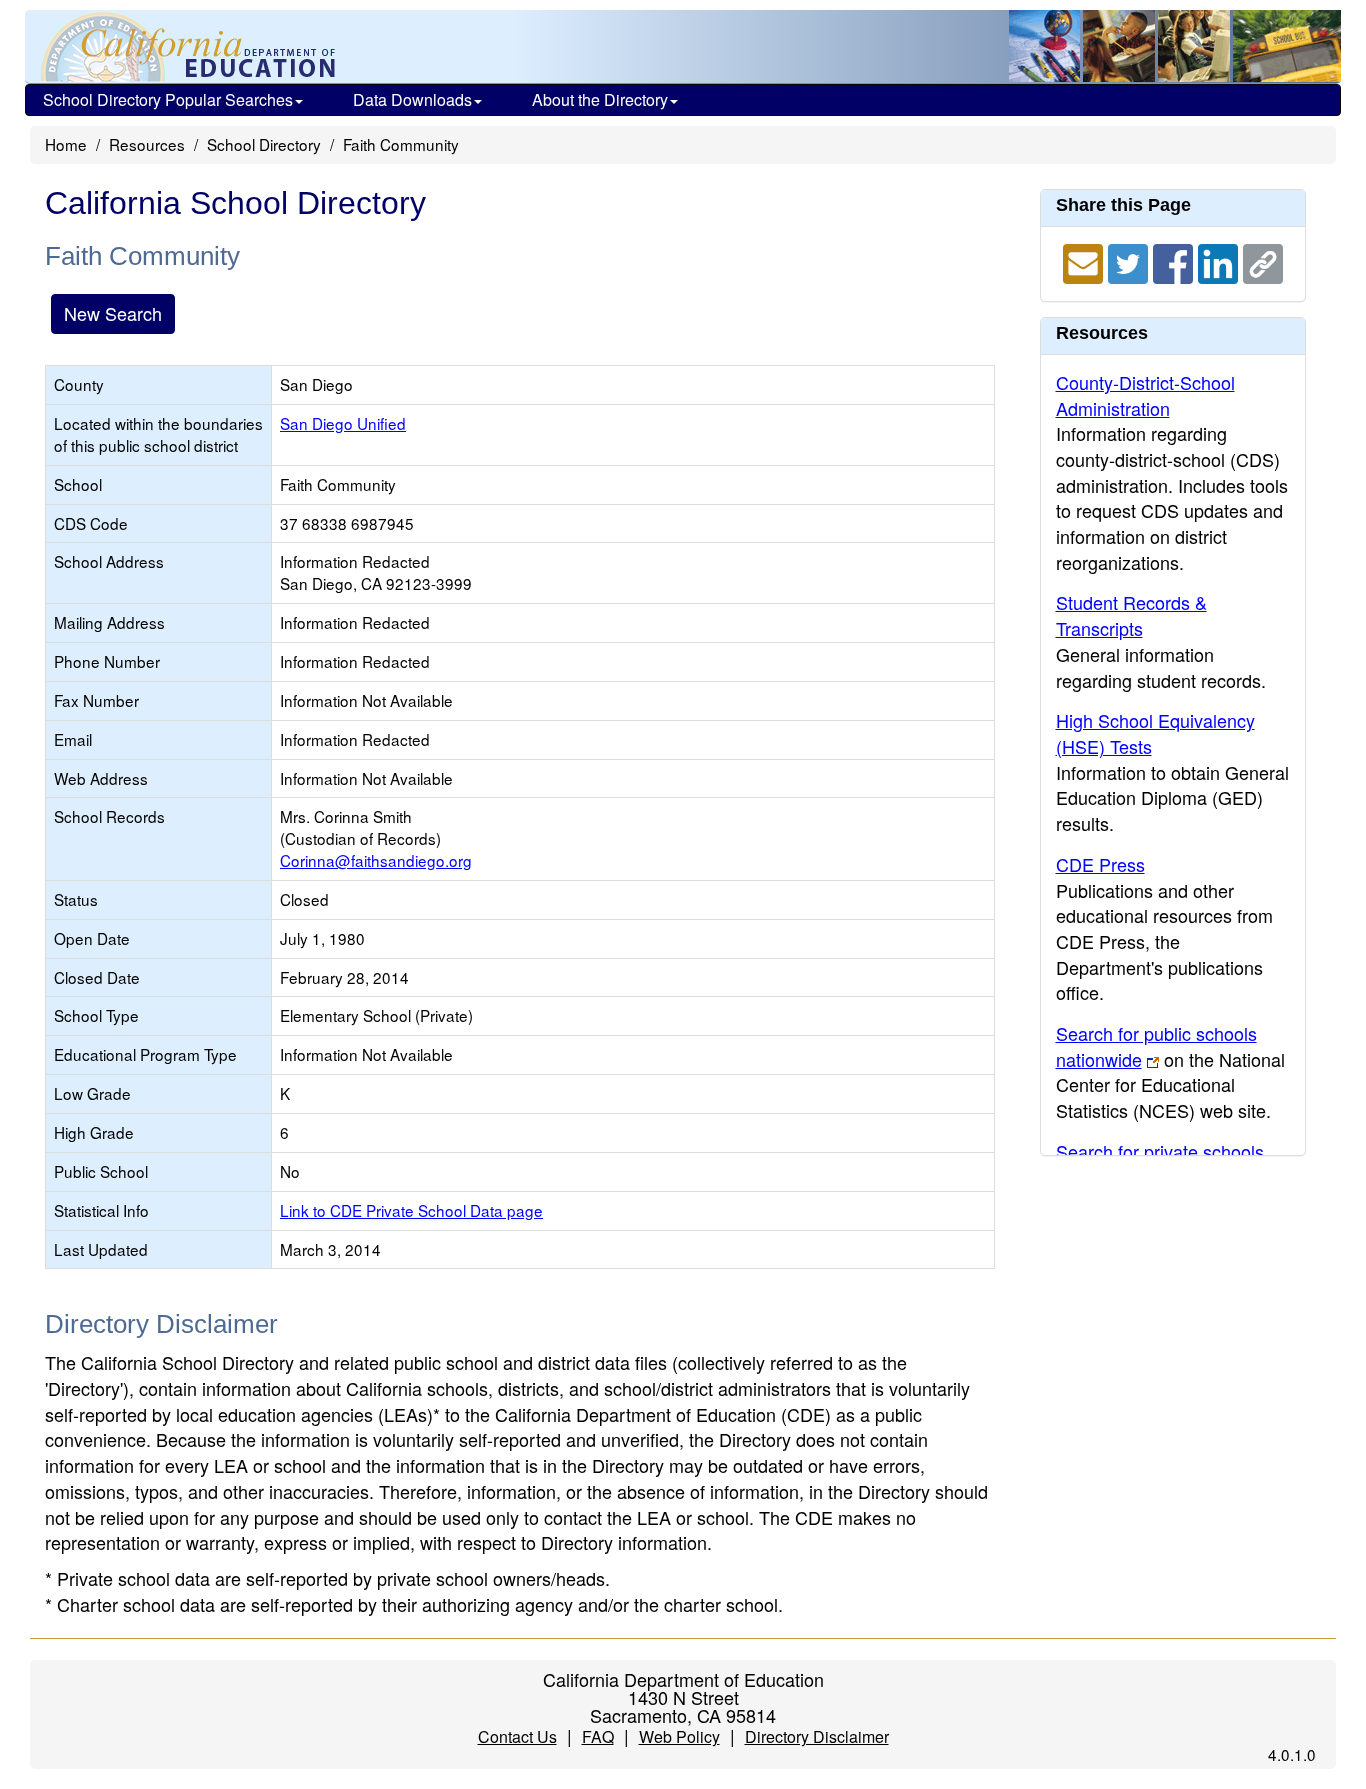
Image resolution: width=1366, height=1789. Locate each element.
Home (66, 144)
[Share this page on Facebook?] (1175, 261)
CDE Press (1100, 864)
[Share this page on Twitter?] (1130, 261)
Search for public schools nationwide (1156, 1046)
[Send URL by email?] (1085, 261)
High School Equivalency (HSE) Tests (1155, 733)
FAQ (598, 1736)
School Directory (264, 144)
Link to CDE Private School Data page (411, 1210)
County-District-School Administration (1145, 395)
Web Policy (679, 1736)
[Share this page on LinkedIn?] (1220, 261)
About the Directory (600, 99)
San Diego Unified (343, 423)
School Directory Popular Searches (168, 99)
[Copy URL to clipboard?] (1263, 261)
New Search (113, 313)
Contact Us (517, 1736)
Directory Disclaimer (817, 1736)
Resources (147, 144)
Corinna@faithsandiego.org (376, 860)
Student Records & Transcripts (1131, 615)
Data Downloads (412, 99)
